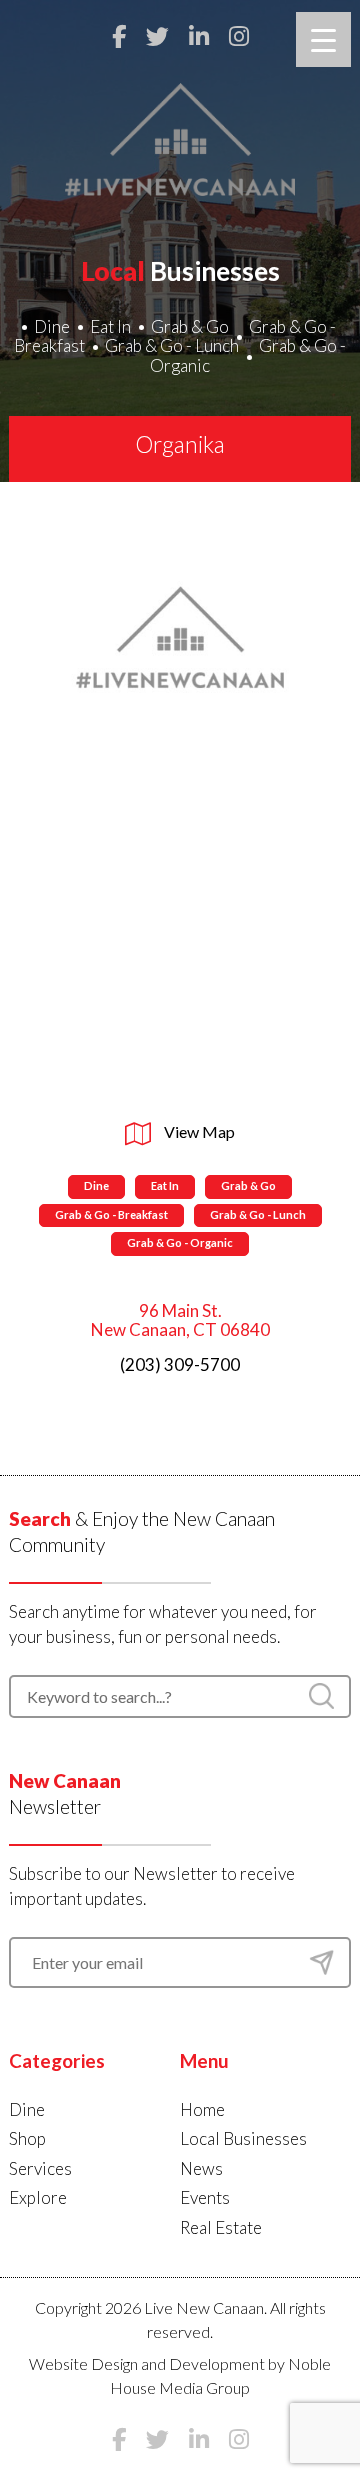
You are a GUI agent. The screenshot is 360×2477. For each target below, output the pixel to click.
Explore (38, 2197)
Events (205, 2197)
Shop (27, 2138)
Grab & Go (190, 326)
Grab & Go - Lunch (172, 345)
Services (40, 2168)
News (201, 2168)
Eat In (110, 326)
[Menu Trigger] (323, 39)
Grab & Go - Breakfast (111, 1214)
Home (202, 2109)
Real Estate (221, 2227)
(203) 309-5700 (180, 1364)
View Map (198, 1131)
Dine (52, 326)
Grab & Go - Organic (248, 355)
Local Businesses (243, 2138)
